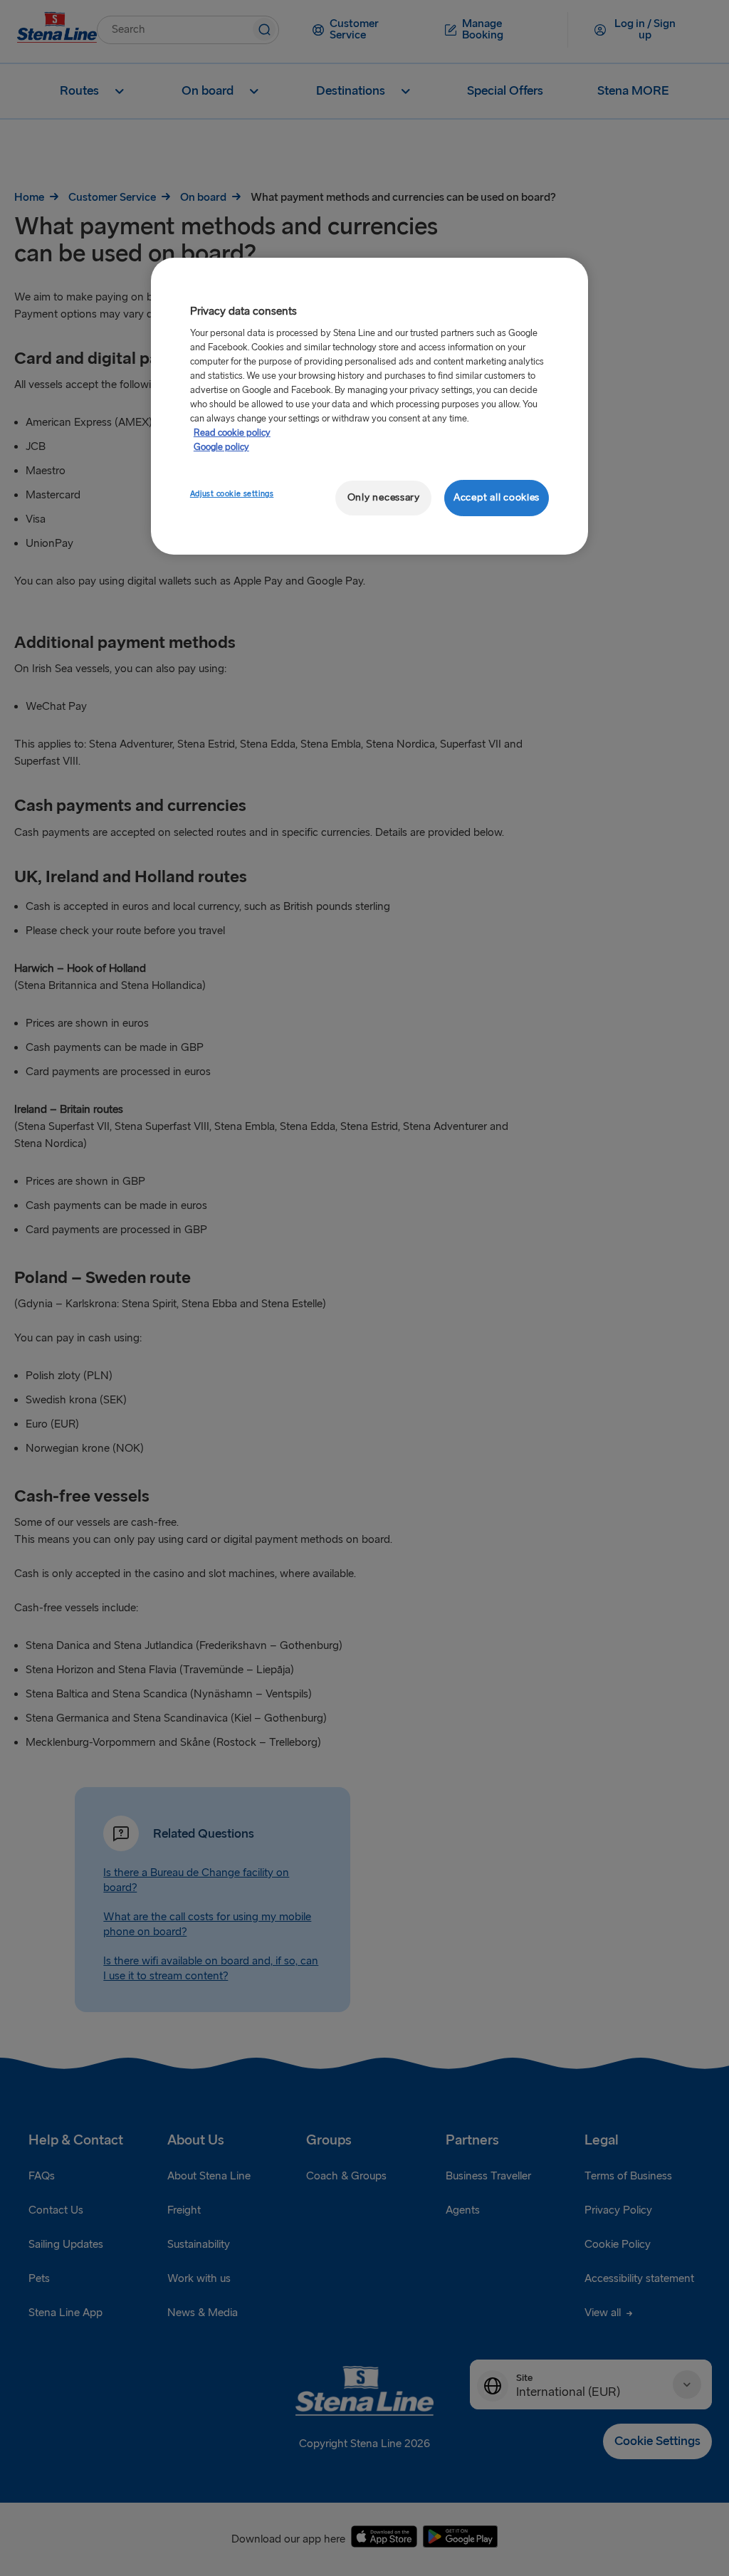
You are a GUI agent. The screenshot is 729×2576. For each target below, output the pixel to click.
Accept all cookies (497, 497)
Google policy (221, 447)
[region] (369, 406)
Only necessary (384, 497)
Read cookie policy (232, 433)
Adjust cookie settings (232, 494)
